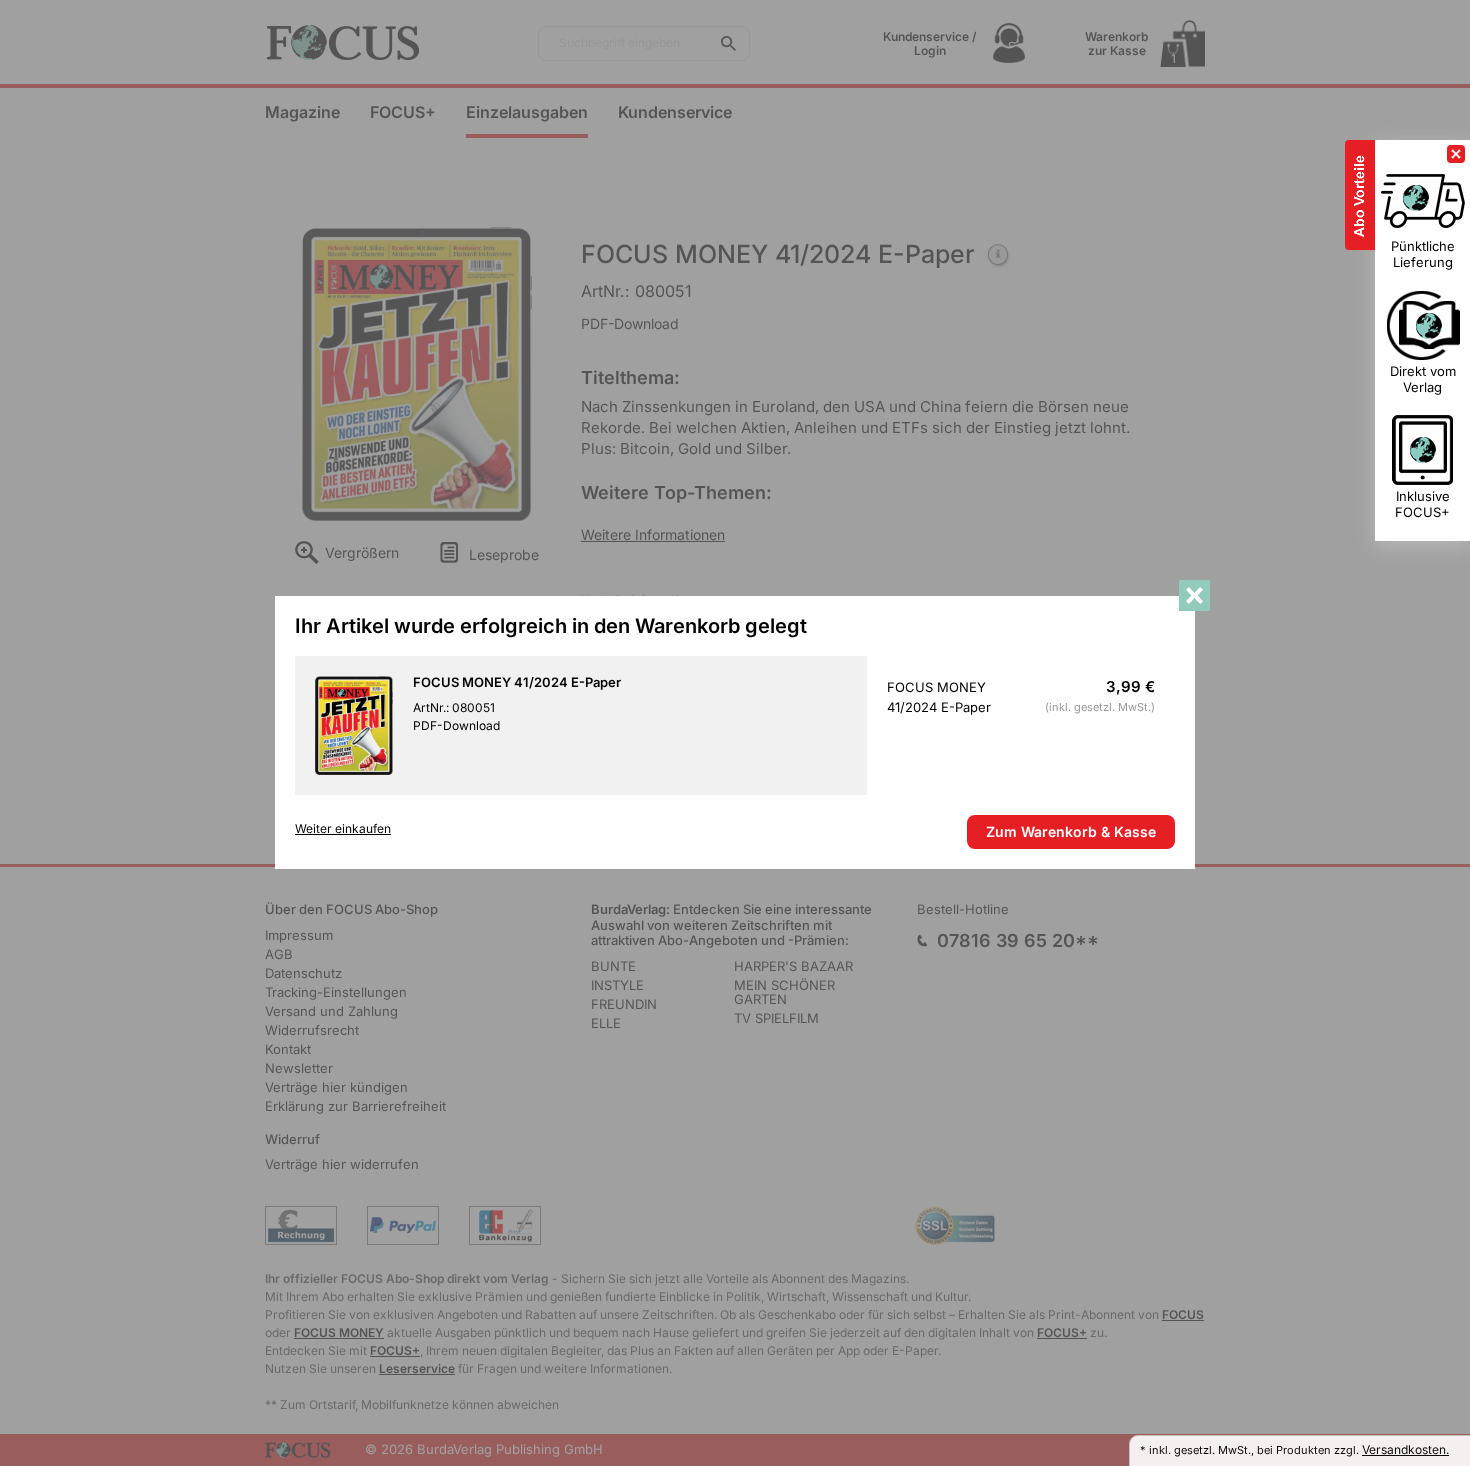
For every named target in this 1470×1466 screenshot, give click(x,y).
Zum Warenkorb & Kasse (1071, 831)
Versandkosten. (1405, 1449)
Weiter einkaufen (343, 829)
